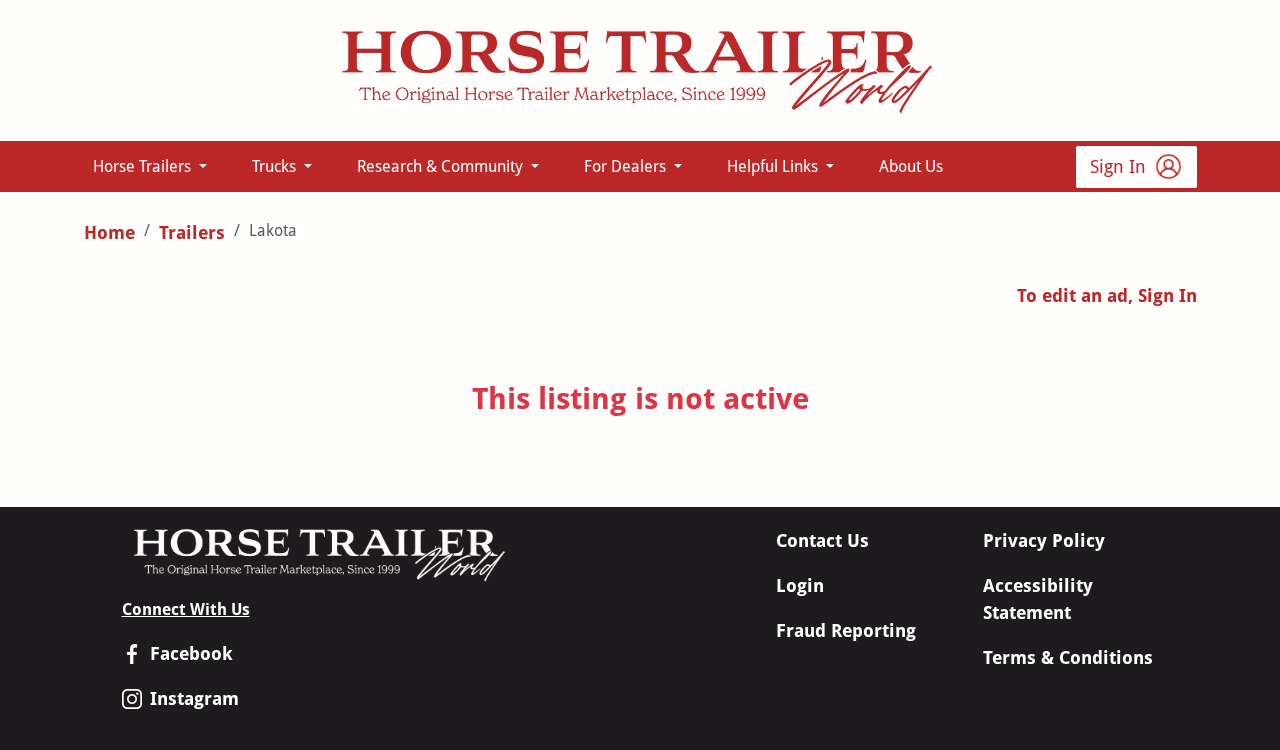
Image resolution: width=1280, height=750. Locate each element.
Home (109, 232)
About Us (911, 166)
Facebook (191, 653)
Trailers (192, 232)
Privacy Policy (1044, 540)
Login (800, 585)
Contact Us (822, 540)
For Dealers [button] (627, 166)
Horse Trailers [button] (144, 166)
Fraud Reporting (846, 630)
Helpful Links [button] (774, 166)
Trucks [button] (276, 166)
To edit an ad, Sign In (1107, 295)
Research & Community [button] (442, 166)
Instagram (194, 698)
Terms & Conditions (1068, 657)
